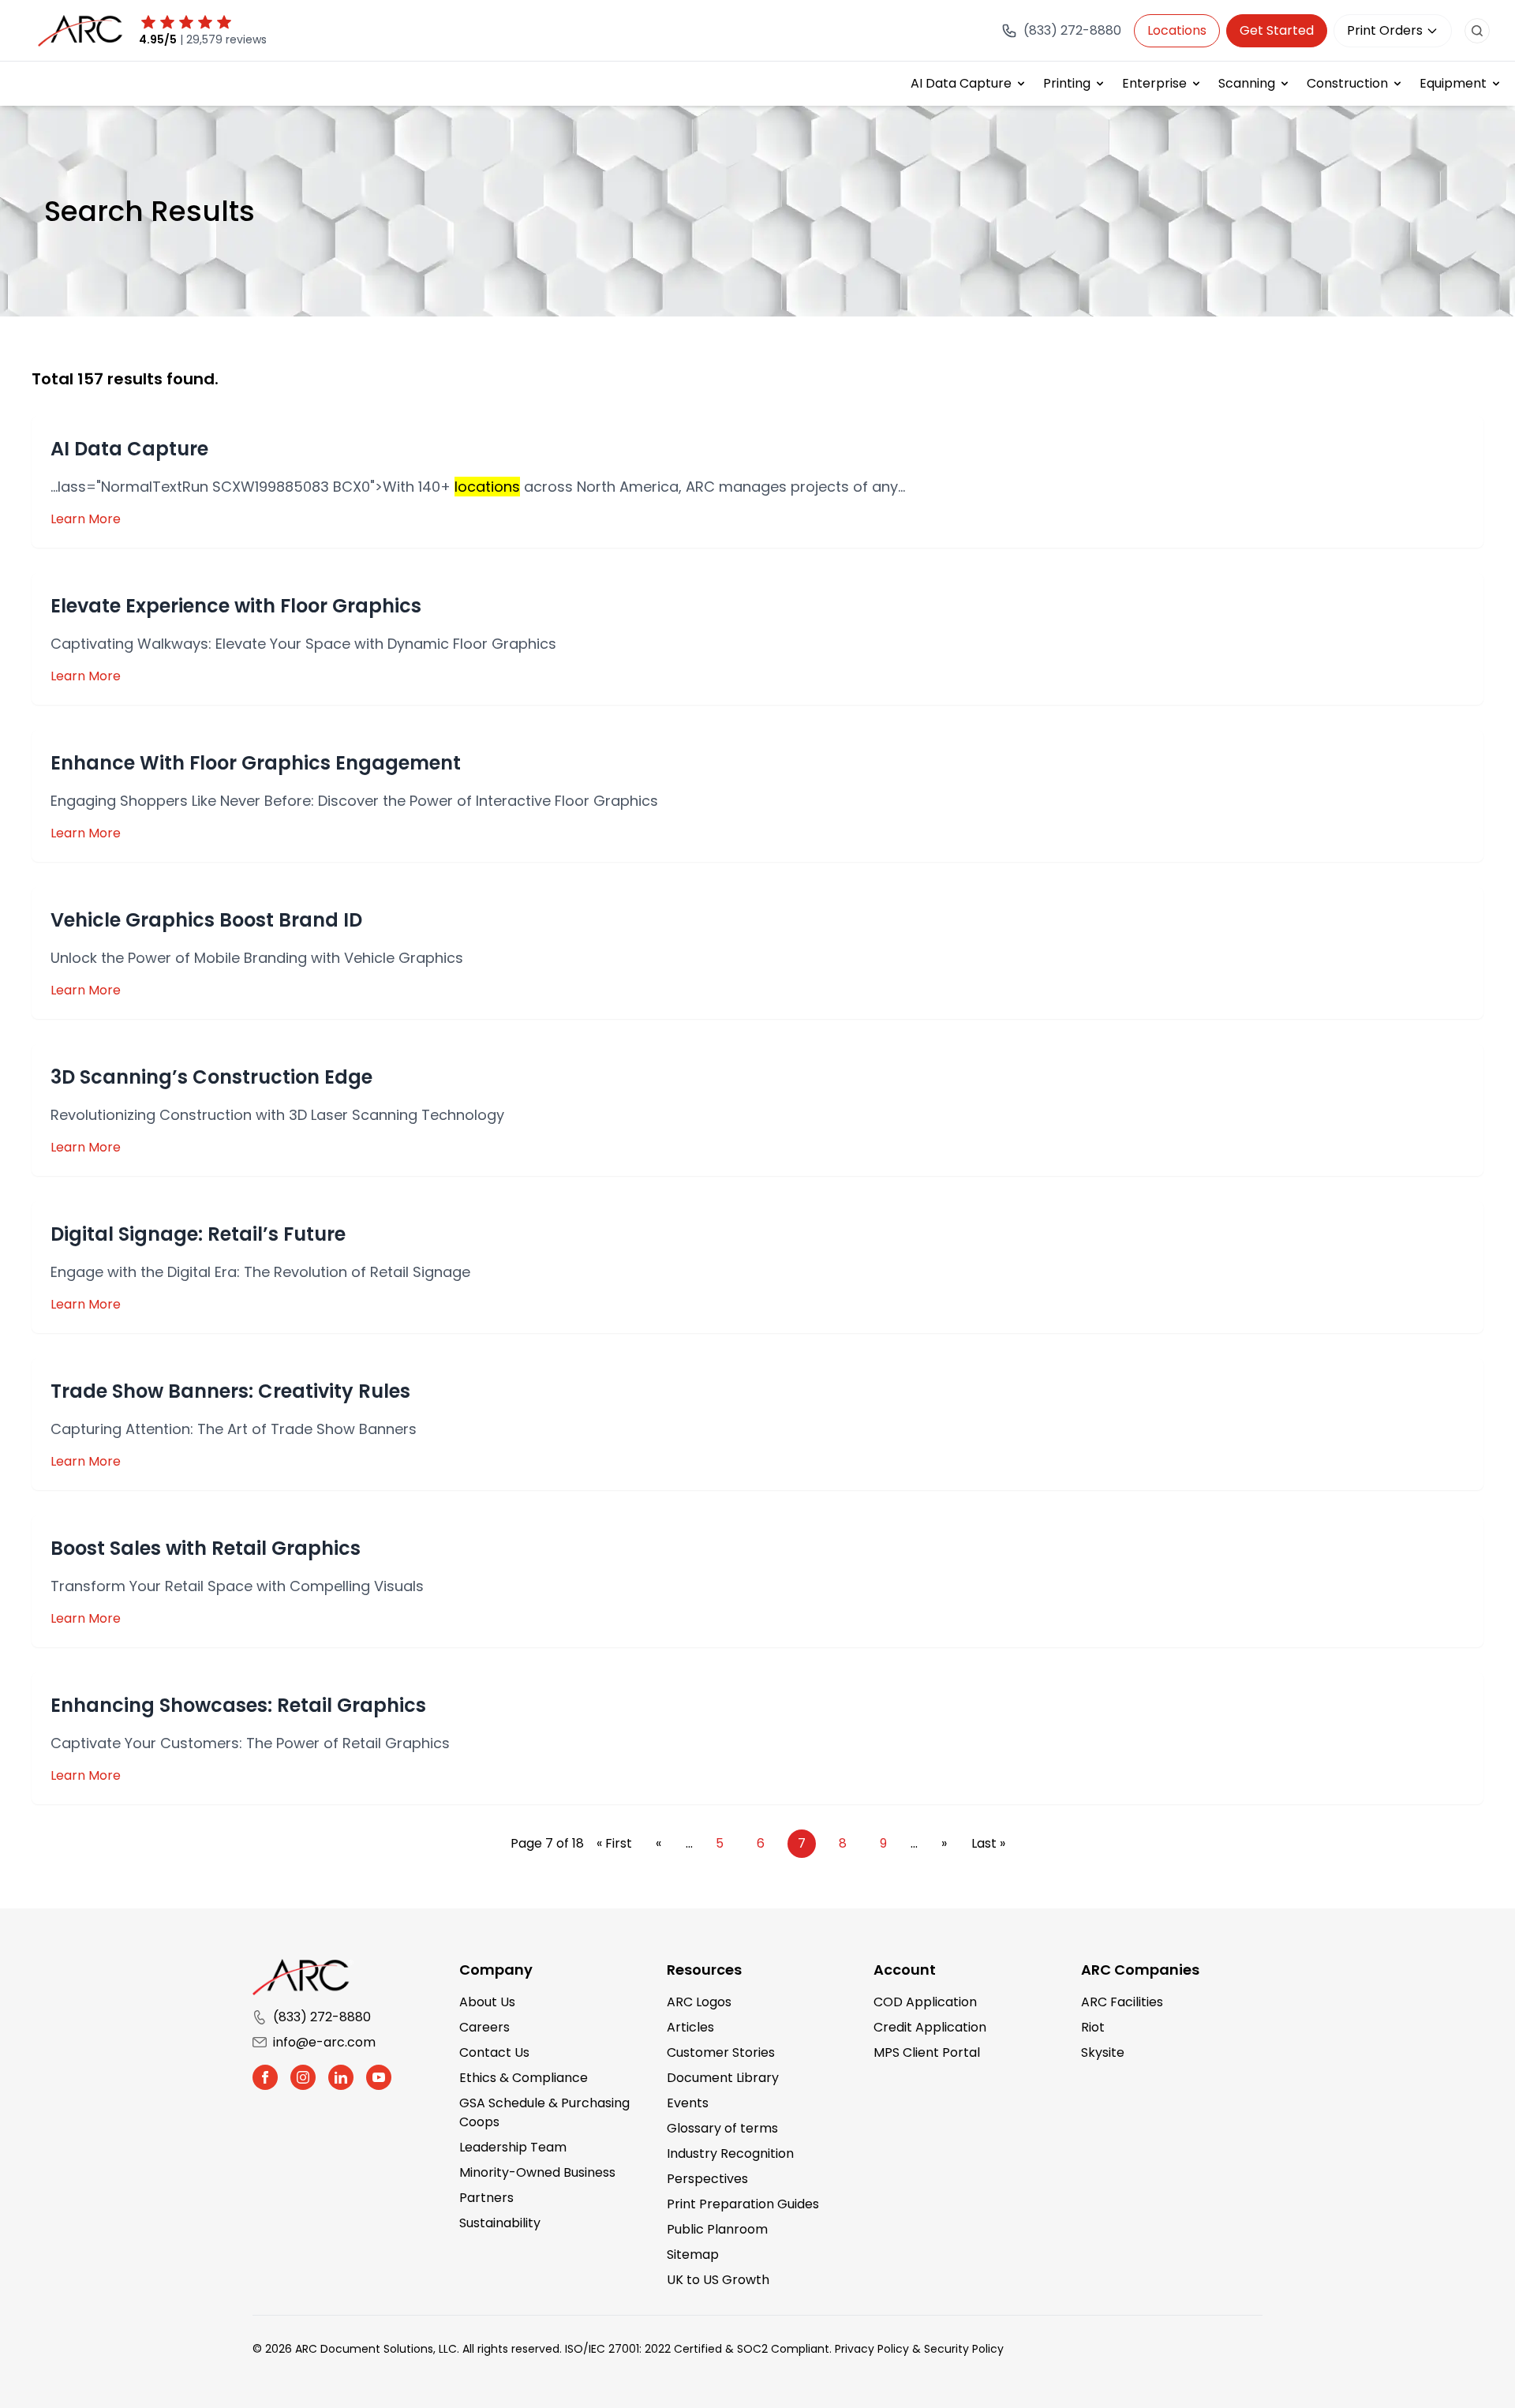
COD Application (925, 2002)
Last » (988, 1843)
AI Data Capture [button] (961, 83)
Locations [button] (1177, 30)
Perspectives (707, 2179)
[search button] (1477, 31)
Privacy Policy (872, 2349)
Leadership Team (513, 2147)
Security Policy (964, 2349)
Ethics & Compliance (524, 2078)
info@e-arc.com (324, 2042)
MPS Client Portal (927, 2052)
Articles (690, 2027)
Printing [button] (1067, 83)
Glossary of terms (722, 2128)
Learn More (86, 519)
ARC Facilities (1122, 2002)
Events (688, 2103)
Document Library (723, 2078)
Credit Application (930, 2027)
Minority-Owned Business (537, 2172)
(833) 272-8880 (322, 2017)
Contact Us (494, 2052)
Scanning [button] (1247, 83)
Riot (1093, 2027)
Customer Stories (721, 2052)
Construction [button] (1347, 83)
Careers (484, 2027)
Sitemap (693, 2254)
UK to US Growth (718, 2280)
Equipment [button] (1453, 83)
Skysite (1103, 2052)
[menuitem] (969, 84)
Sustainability (500, 2223)
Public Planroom (717, 2229)
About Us (487, 2002)
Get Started (1277, 30)
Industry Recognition (730, 2153)
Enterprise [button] (1154, 83)
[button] (265, 2077)
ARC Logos (699, 2002)
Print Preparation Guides (743, 2204)
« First (614, 1843)
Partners (486, 2198)
